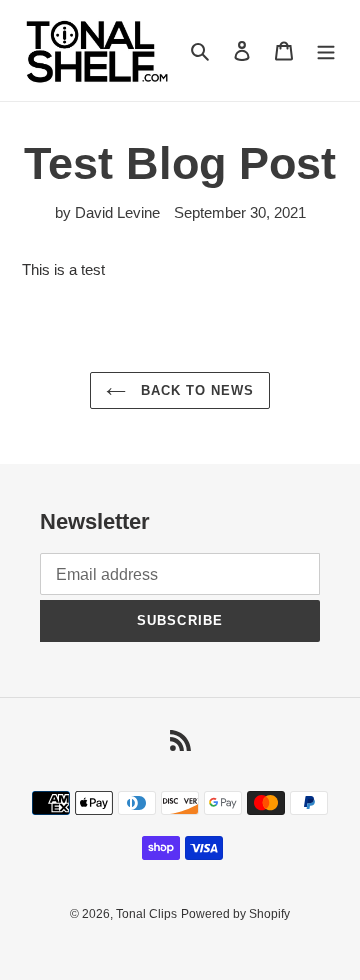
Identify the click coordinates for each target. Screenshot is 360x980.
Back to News (195, 390)
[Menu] (326, 50)
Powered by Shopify (235, 914)
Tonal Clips (146, 914)
